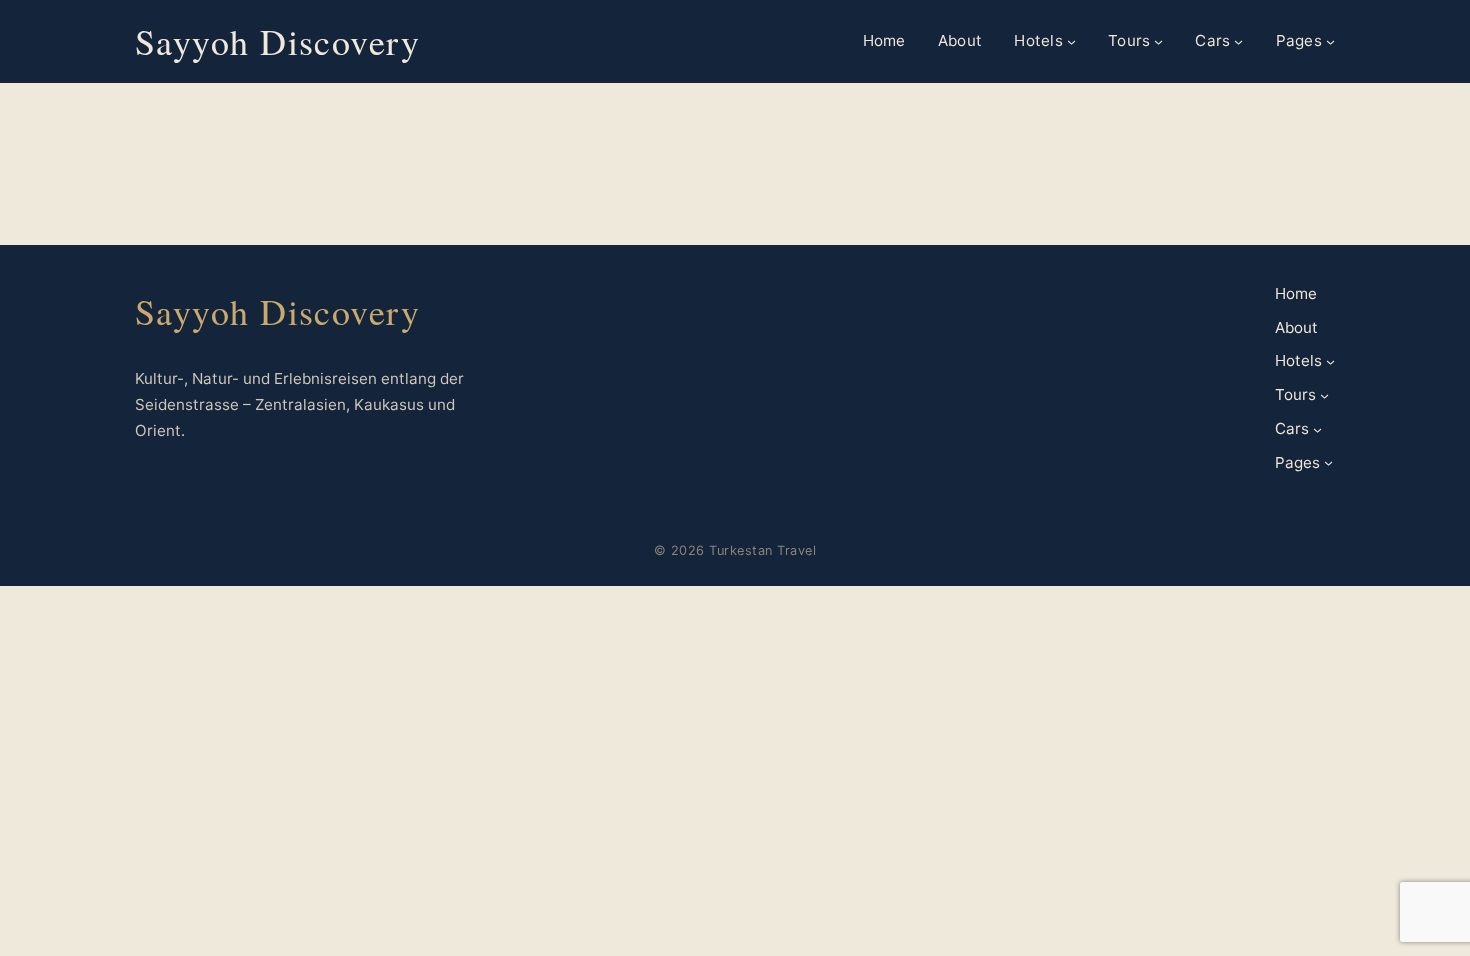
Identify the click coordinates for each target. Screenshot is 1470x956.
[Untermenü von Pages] (1330, 41)
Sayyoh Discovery (277, 41)
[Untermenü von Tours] (1158, 41)
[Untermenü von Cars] (1238, 41)
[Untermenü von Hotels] (1071, 41)
